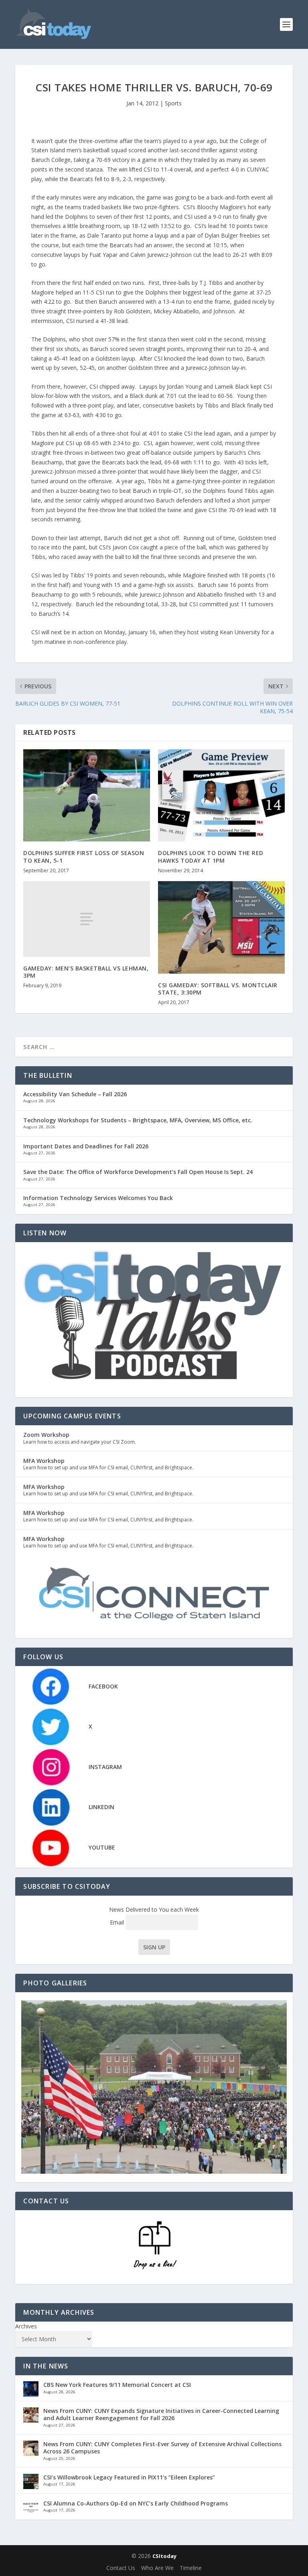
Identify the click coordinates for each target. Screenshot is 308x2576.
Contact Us (121, 2568)
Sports (173, 103)
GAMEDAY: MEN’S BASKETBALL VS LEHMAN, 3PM (86, 972)
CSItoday (164, 2556)
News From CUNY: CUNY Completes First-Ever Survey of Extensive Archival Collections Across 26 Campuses (162, 2448)
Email (118, 1922)
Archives (26, 2326)
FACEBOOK (103, 1686)
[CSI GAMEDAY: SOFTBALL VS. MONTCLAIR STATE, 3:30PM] (221, 927)
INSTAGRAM (105, 1767)
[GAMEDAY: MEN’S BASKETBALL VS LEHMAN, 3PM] (87, 919)
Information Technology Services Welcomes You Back (98, 1198)
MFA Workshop (44, 1461)
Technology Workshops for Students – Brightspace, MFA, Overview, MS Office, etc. (138, 1120)
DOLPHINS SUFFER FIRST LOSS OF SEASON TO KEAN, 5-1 (84, 856)
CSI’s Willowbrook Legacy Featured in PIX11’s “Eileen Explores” (129, 2477)
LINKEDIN (101, 1807)
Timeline (191, 2568)
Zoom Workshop (46, 1435)
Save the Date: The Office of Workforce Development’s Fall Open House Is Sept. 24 (138, 1172)
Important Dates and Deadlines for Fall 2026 (86, 1146)
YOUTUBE (102, 1847)
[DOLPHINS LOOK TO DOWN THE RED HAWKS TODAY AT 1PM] (221, 796)
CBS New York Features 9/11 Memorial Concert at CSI (117, 2385)
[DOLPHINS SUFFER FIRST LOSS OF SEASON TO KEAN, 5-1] (87, 796)
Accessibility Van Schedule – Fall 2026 (75, 1094)
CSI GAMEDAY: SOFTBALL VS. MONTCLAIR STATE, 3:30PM (218, 989)
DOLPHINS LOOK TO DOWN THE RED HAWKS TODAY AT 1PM (211, 856)
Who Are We (157, 2568)
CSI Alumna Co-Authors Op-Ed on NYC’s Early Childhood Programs (136, 2503)
